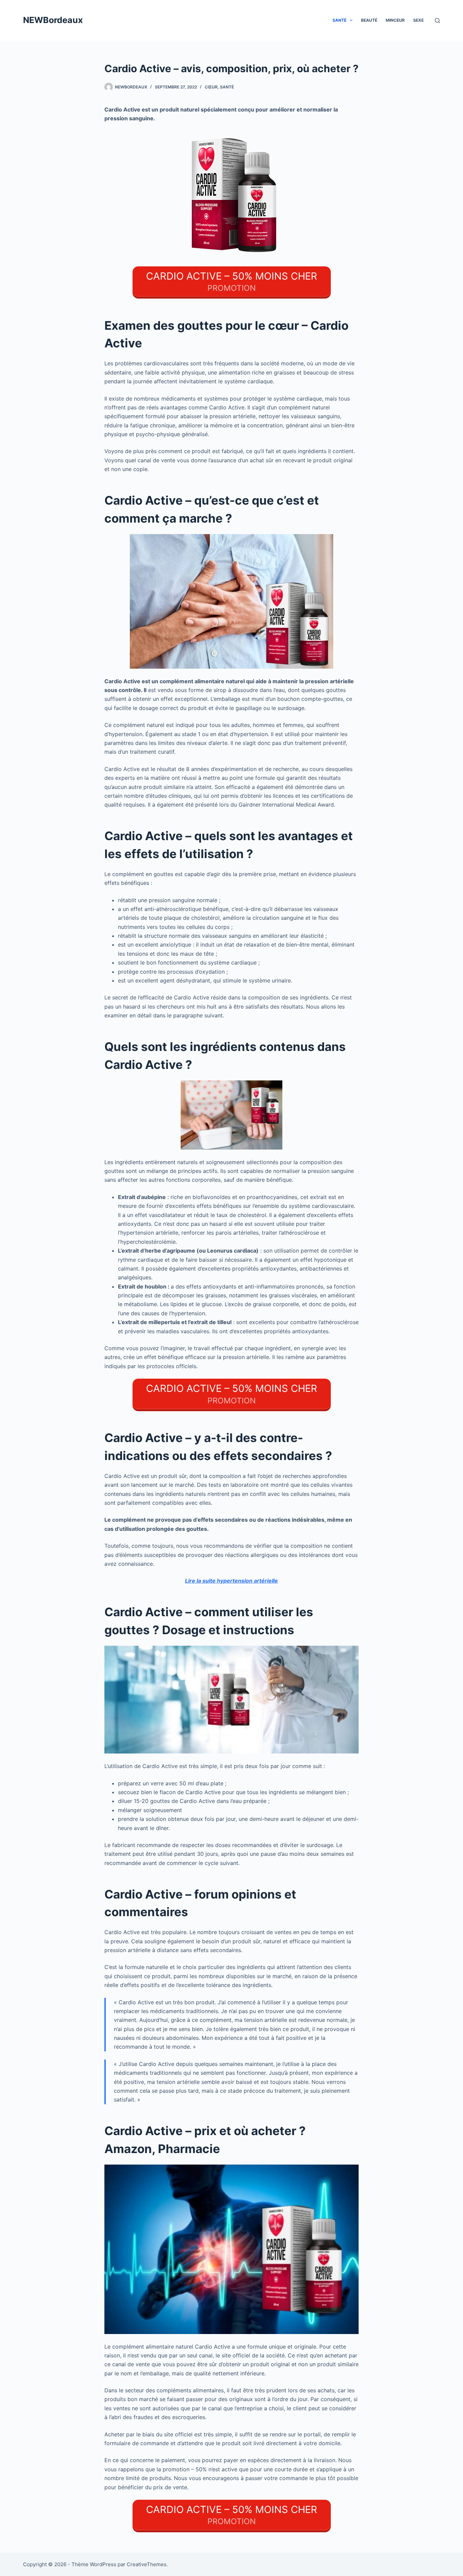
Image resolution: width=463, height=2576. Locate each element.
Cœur (211, 87)
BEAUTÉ (369, 20)
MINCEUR (395, 20)
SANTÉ (339, 20)
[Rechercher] (437, 21)
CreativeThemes (147, 2564)
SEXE (418, 20)
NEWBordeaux (53, 20)
